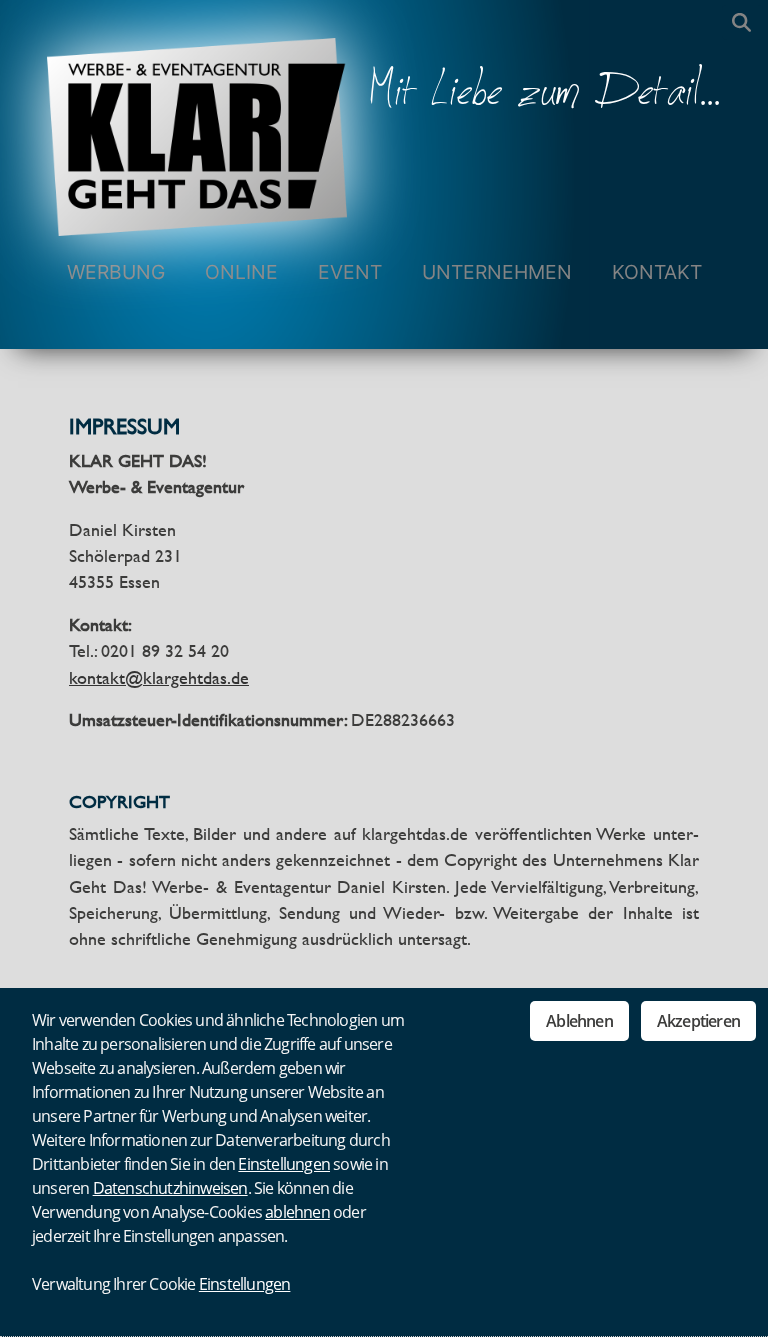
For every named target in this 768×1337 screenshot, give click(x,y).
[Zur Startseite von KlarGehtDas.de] (197, 118)
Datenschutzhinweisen (170, 1188)
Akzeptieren (698, 1021)
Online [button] (241, 272)
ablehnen (297, 1212)
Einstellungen (284, 1164)
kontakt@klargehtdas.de (159, 678)
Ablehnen (579, 1021)
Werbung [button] (116, 272)
